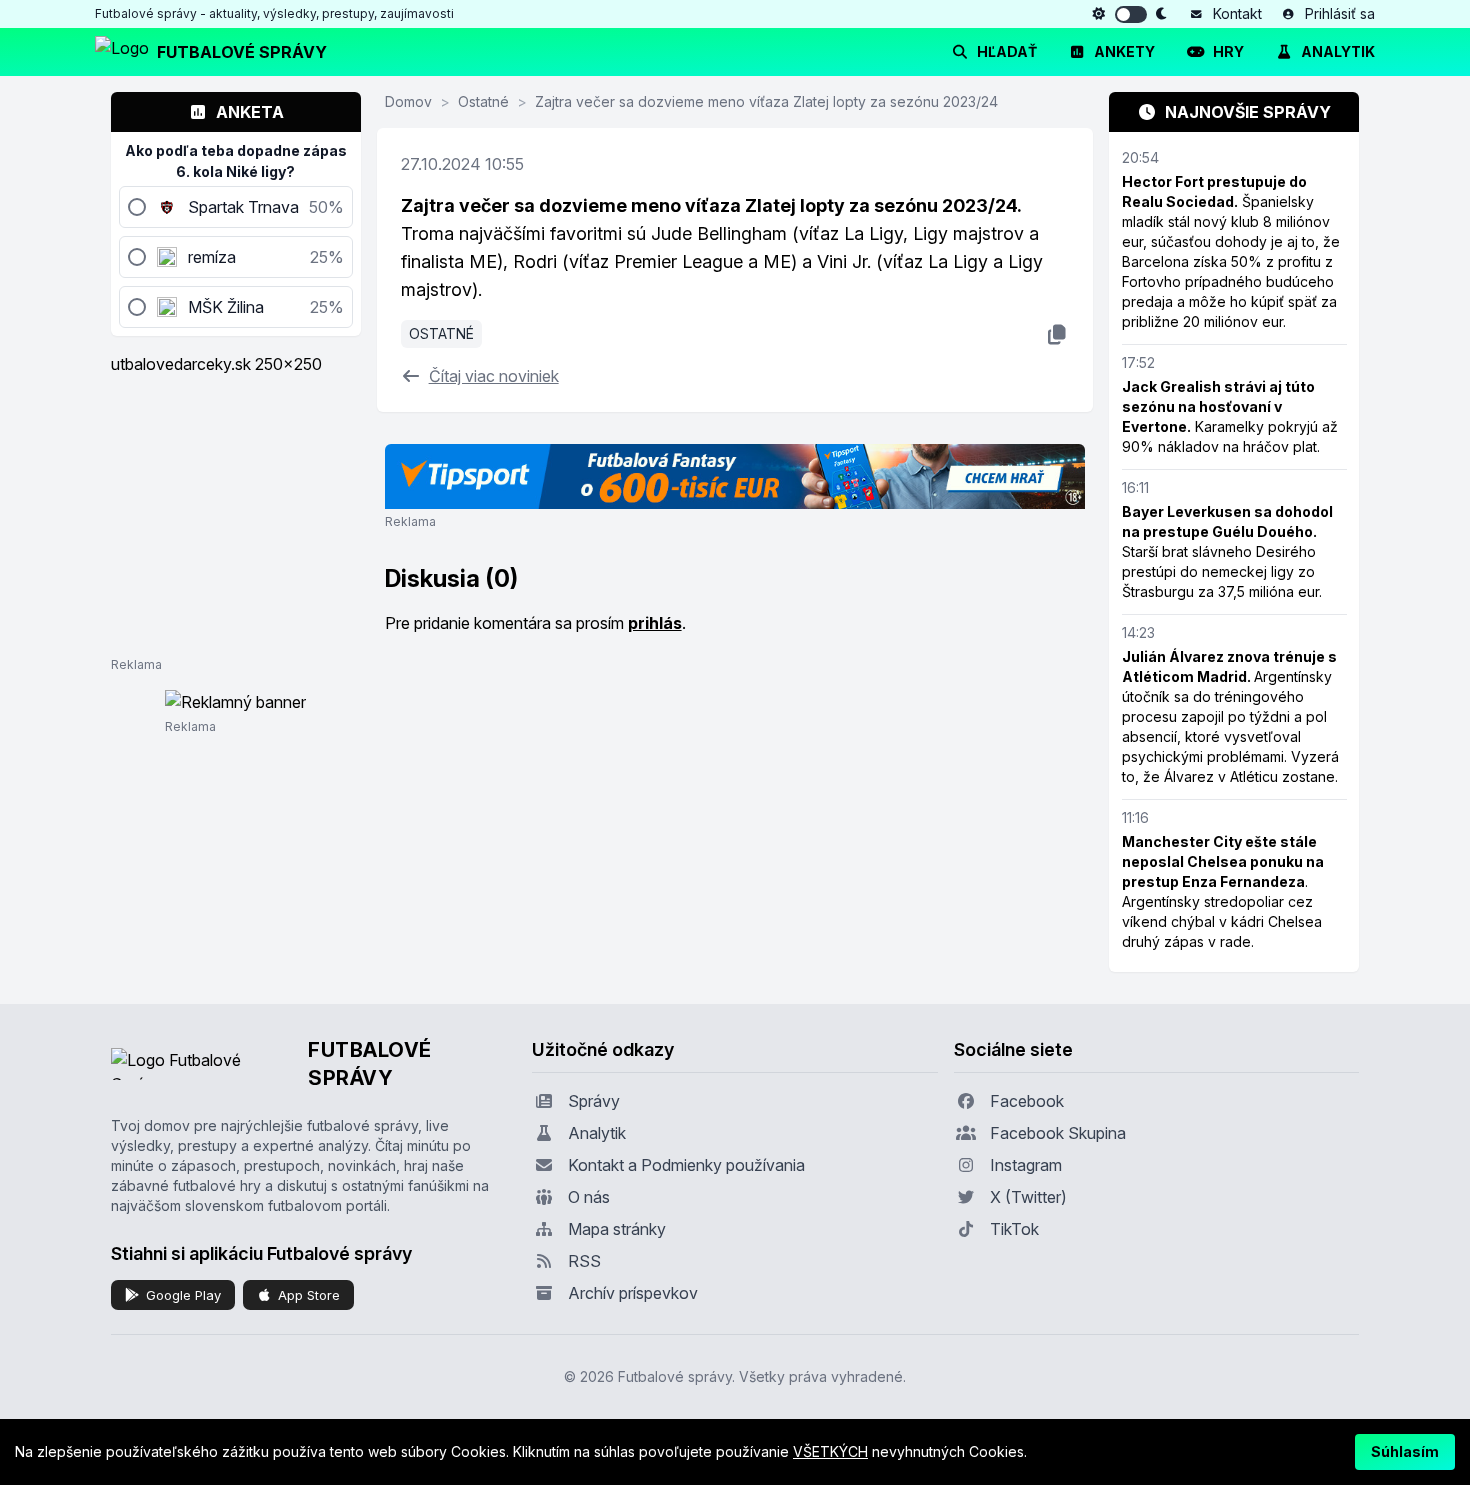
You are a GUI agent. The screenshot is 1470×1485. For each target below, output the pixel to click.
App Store (309, 1295)
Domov (408, 101)
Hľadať (1007, 51)
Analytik (1338, 51)
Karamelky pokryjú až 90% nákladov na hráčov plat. (1230, 416)
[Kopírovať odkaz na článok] (1056, 334)
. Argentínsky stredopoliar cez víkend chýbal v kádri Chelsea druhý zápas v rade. (1223, 891)
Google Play (183, 1295)
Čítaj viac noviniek (494, 376)
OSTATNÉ (441, 333)
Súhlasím (1405, 1451)
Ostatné (483, 101)
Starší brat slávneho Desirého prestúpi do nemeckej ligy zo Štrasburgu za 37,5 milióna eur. (1227, 551)
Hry (1228, 51)
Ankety (1124, 51)
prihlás (655, 623)
